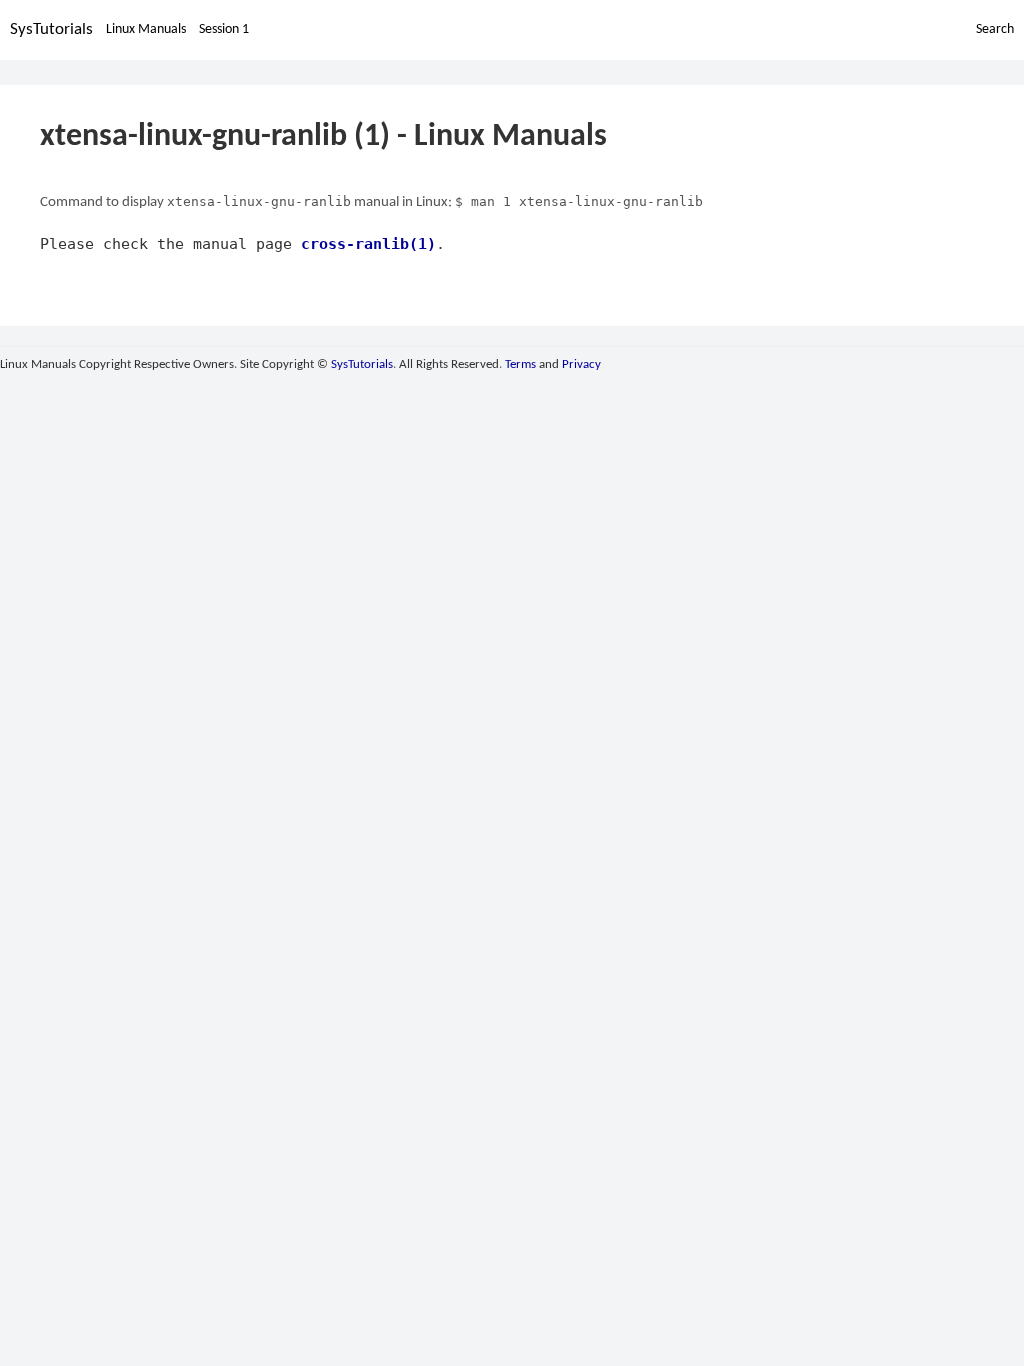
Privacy (581, 364)
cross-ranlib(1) (368, 243)
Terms (520, 364)
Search (995, 29)
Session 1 (224, 29)
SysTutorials (51, 29)
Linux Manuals (146, 29)
